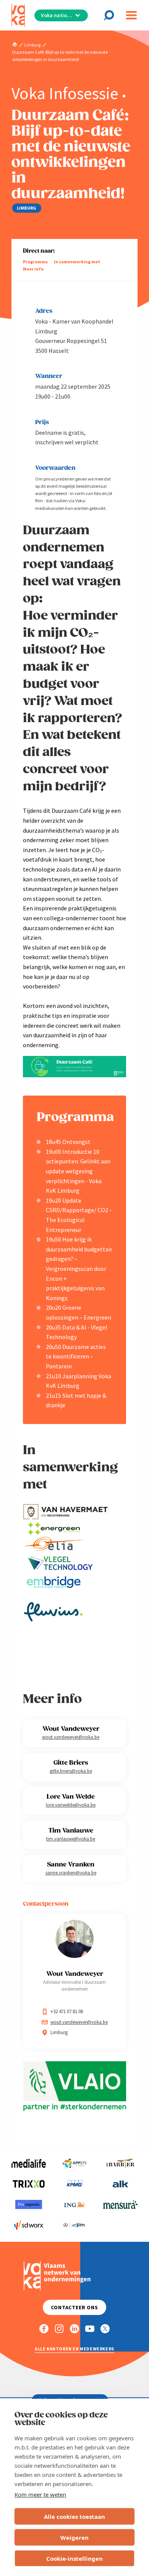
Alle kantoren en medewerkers (74, 2349)
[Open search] (111, 15)
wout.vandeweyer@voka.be (71, 1737)
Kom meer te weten (40, 2494)
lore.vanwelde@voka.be (71, 1805)
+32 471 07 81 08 (67, 2011)
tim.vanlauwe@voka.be (71, 1839)
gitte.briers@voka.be (71, 1771)
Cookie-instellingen (74, 2558)
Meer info (33, 269)
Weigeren (74, 2538)
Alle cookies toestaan (74, 2517)
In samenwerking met (77, 262)
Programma (35, 262)
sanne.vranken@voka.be (71, 1873)
